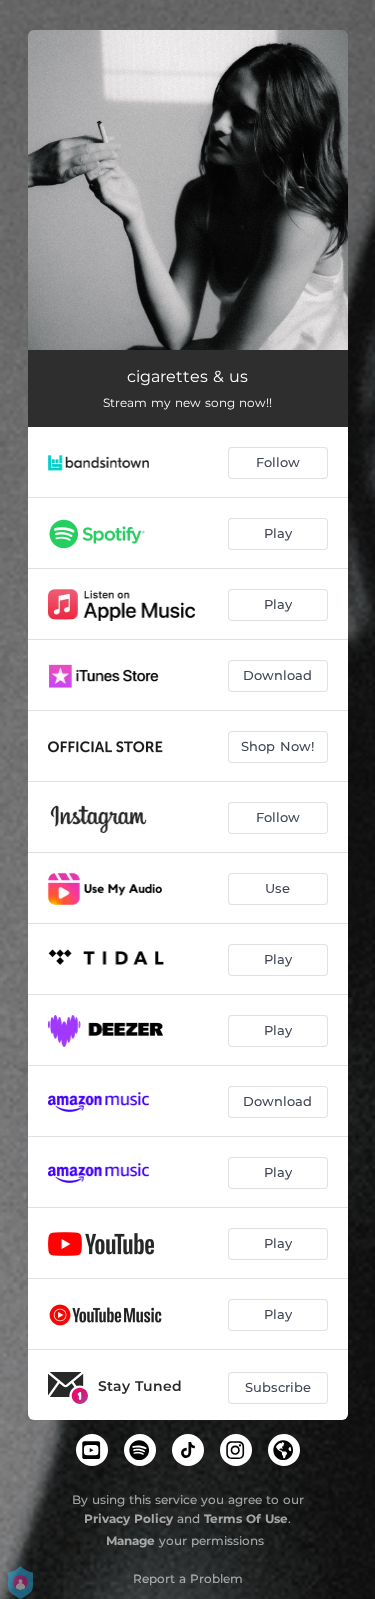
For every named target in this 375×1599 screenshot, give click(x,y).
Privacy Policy (128, 1518)
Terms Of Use (246, 1518)
